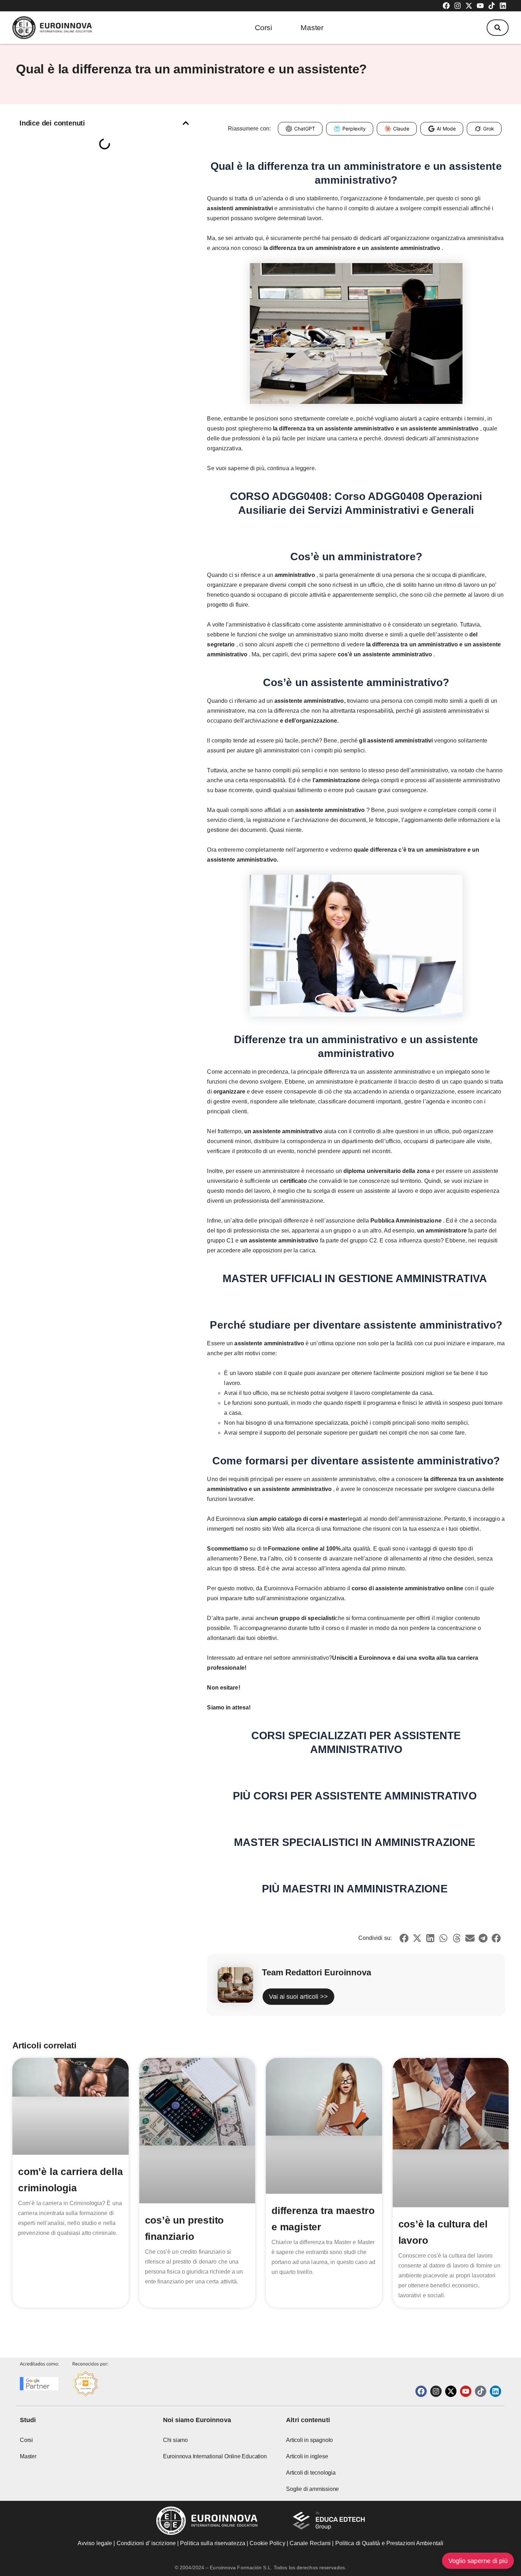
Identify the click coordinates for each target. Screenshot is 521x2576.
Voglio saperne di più (478, 2561)
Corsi (264, 27)
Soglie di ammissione (312, 2489)
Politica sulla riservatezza (213, 2543)
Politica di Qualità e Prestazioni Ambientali (389, 2543)
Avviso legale (95, 2543)
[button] (498, 28)
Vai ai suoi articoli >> (298, 1997)
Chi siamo (175, 2440)
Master (312, 27)
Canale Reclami (311, 2543)
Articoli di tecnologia (311, 2473)
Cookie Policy (267, 2543)
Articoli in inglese (307, 2456)
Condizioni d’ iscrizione (146, 2543)
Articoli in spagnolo (309, 2440)
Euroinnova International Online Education (215, 2456)
